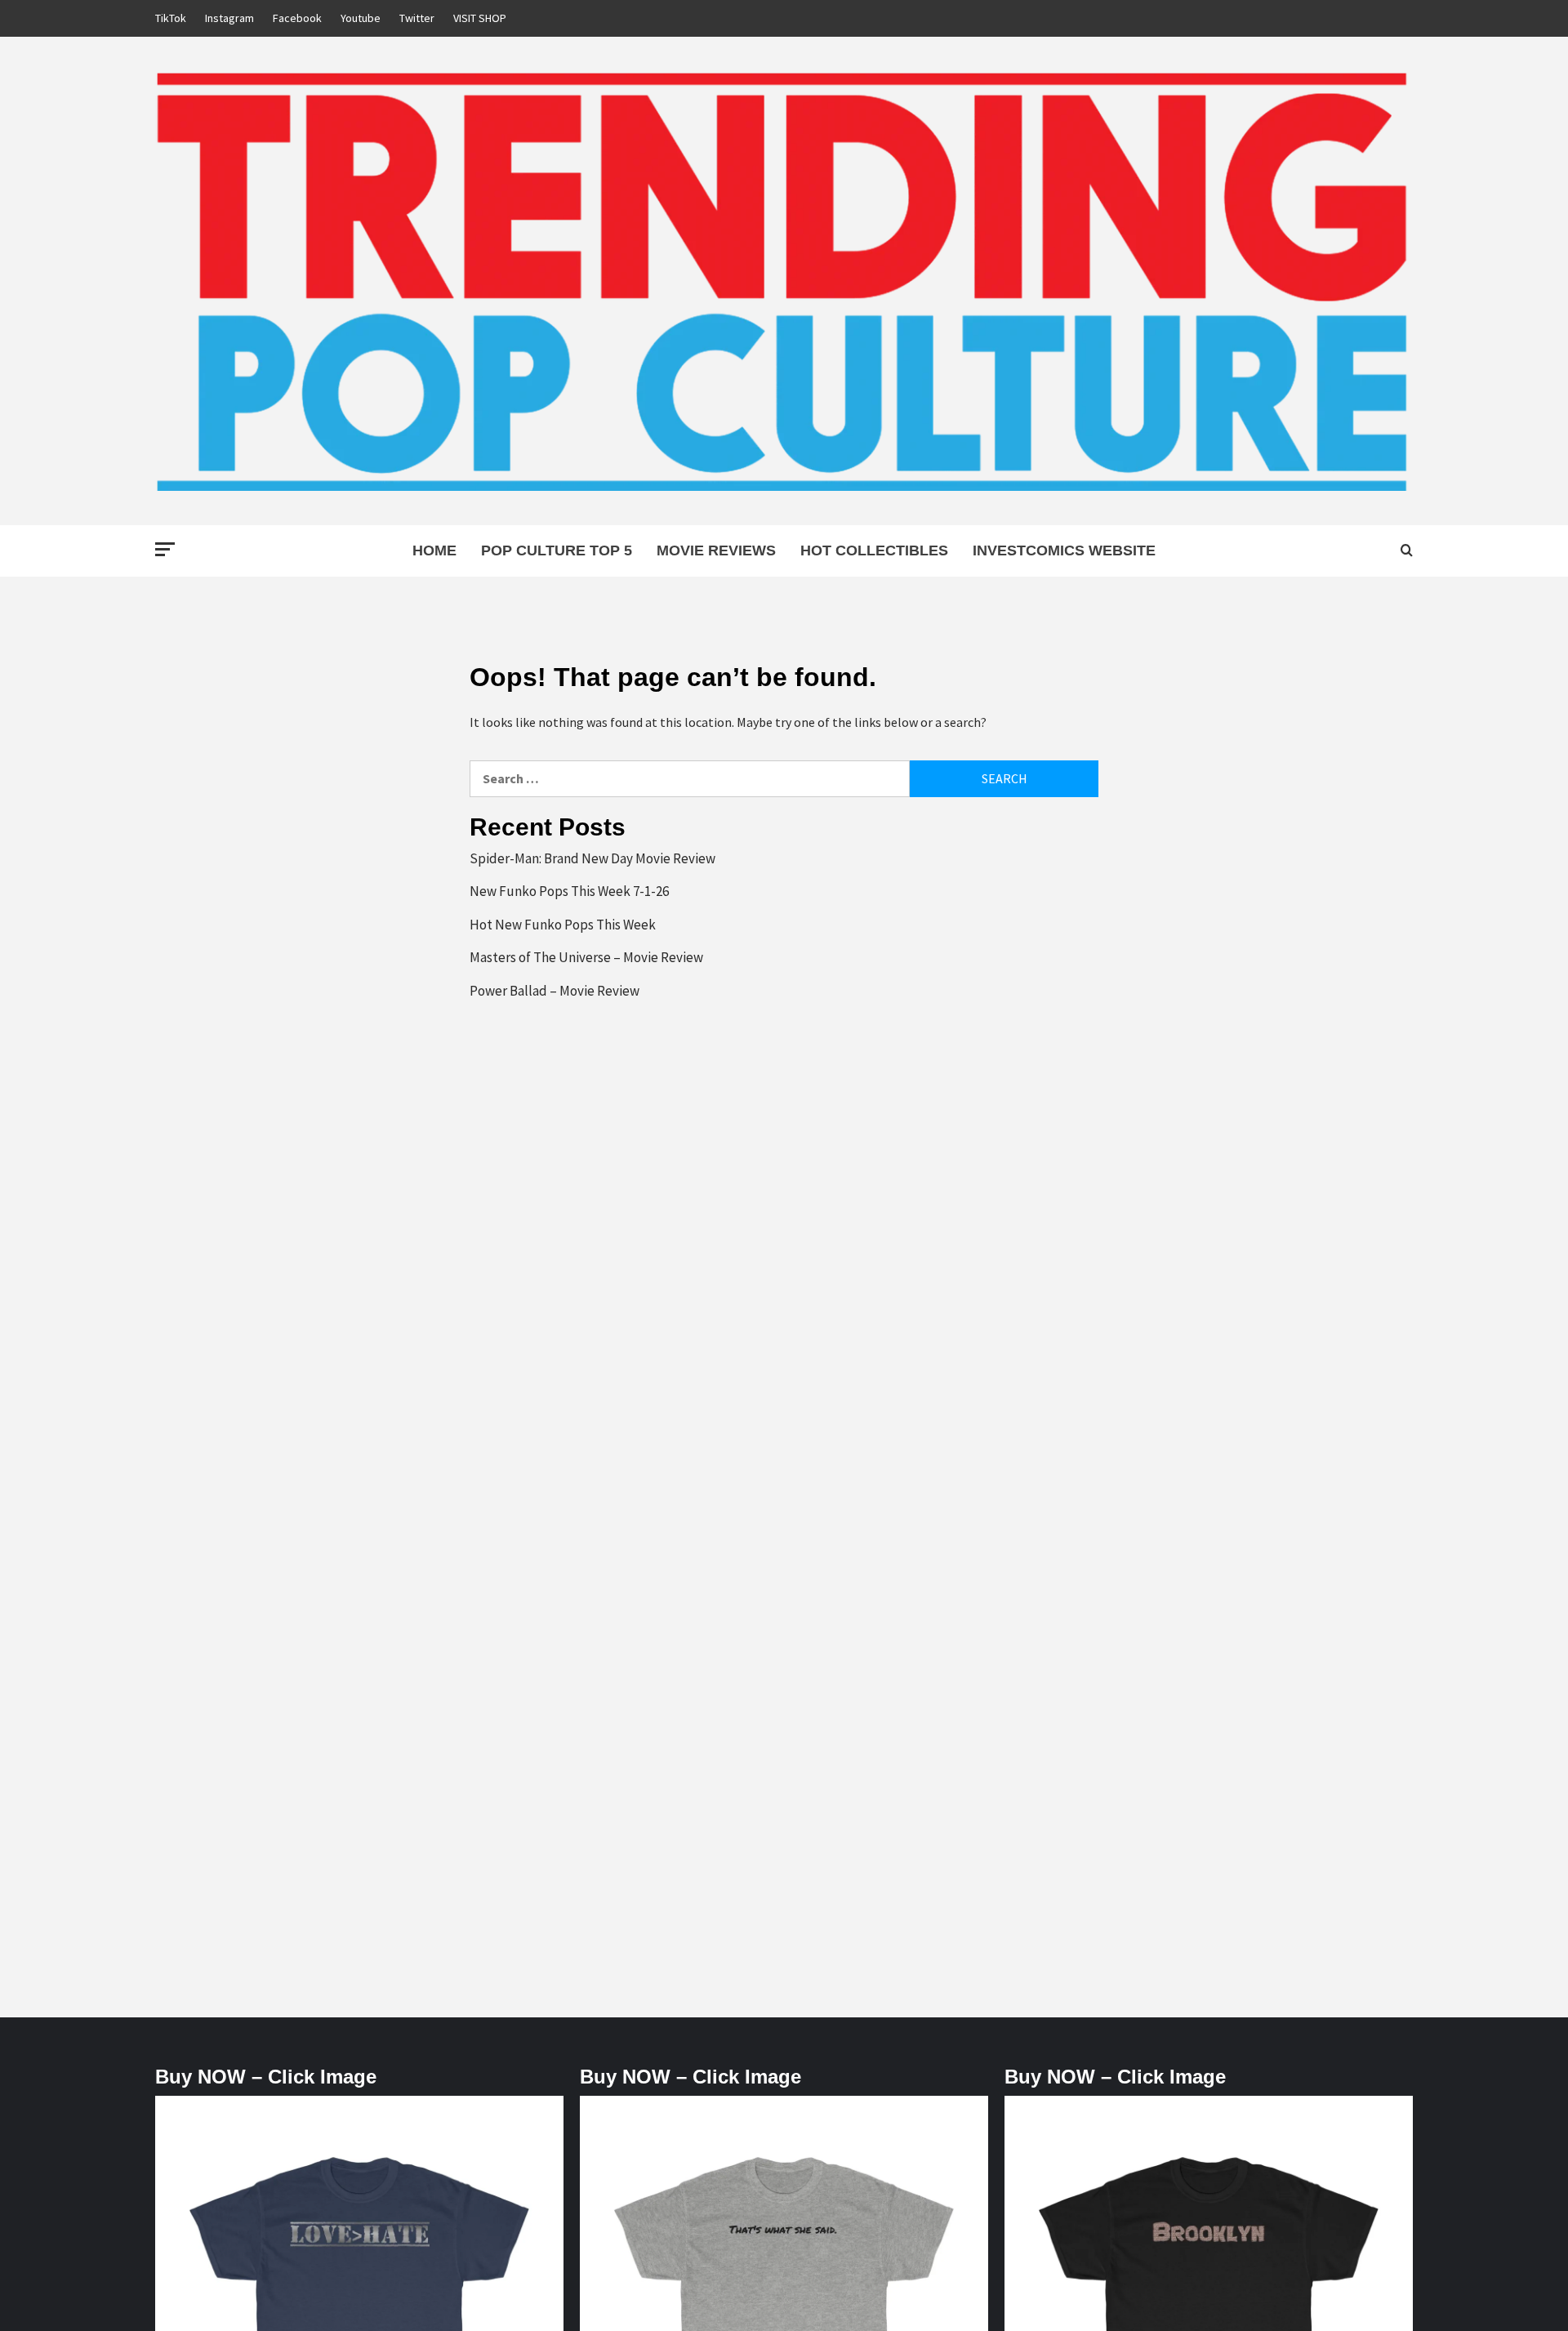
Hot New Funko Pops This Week (563, 925)
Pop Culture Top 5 (557, 550)
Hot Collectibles (874, 550)
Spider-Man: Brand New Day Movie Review (592, 858)
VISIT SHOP (480, 18)
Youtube (361, 18)
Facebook (297, 18)
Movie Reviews (716, 550)
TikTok (171, 18)
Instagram (229, 18)
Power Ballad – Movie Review (555, 991)
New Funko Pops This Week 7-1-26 (569, 891)
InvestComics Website (1064, 550)
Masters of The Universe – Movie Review (586, 957)
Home (434, 550)
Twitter (417, 18)
